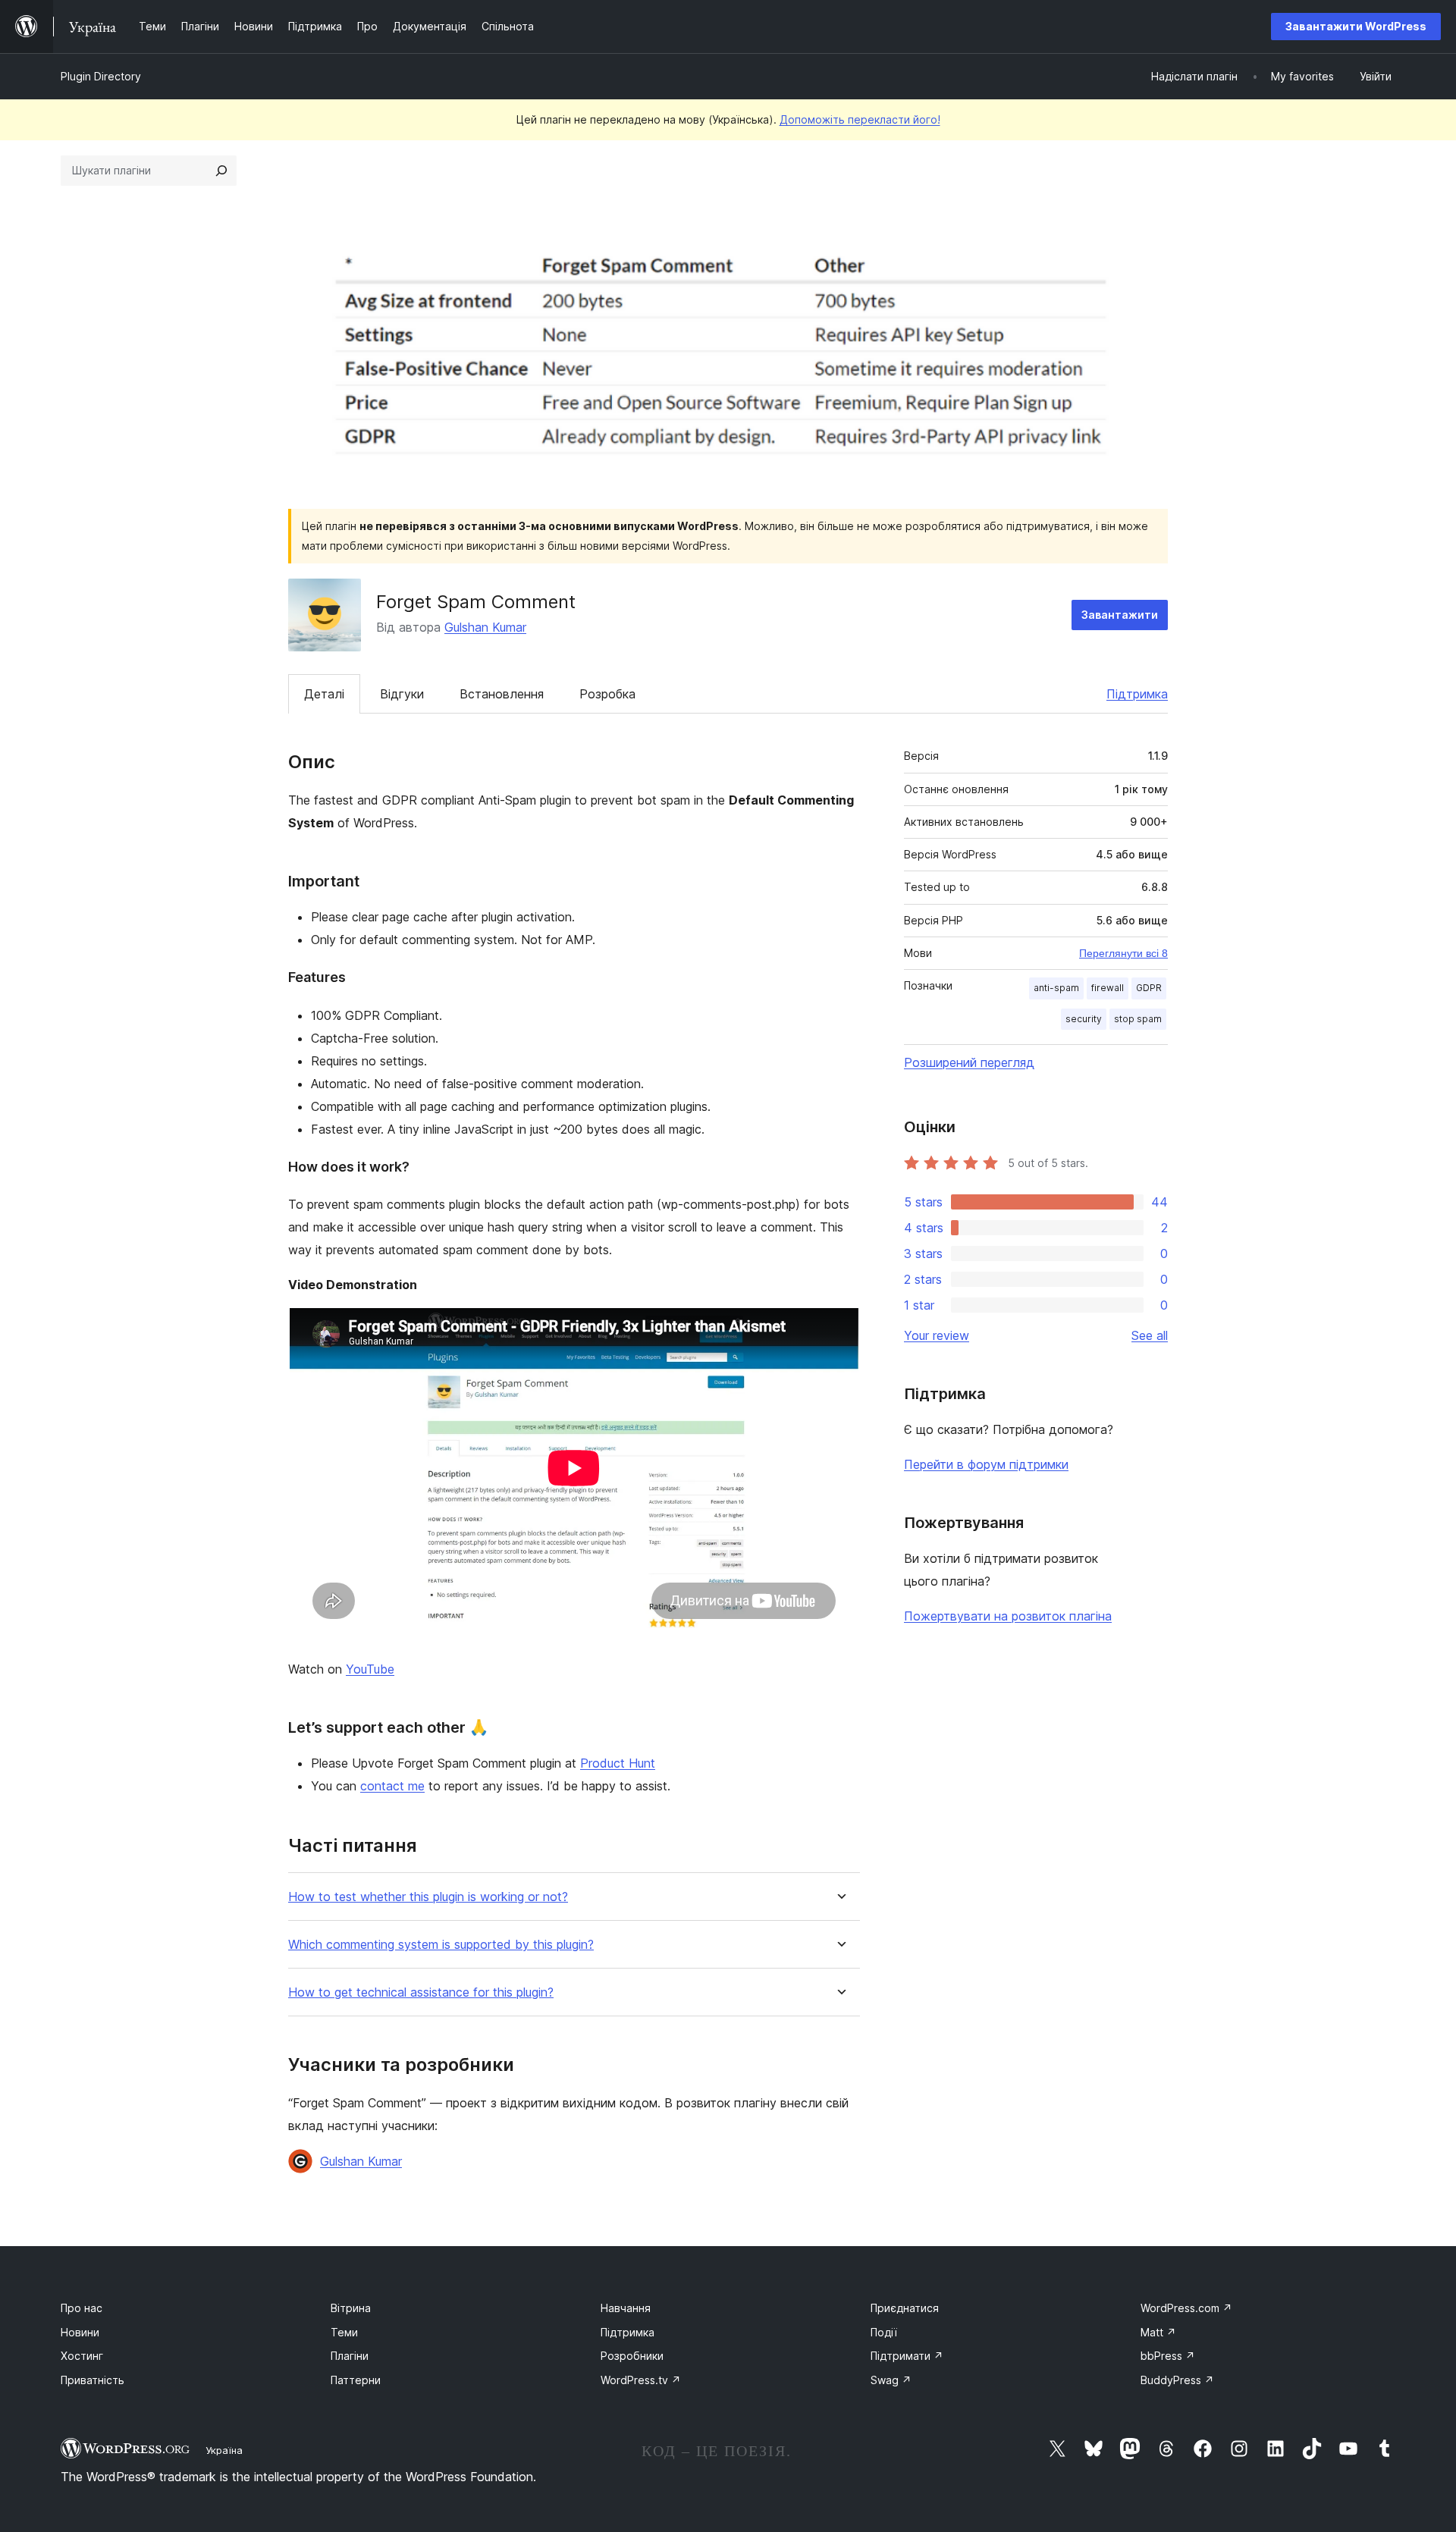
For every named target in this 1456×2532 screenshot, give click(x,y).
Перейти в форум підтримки (986, 1464)
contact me (392, 1786)
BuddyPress (1177, 2380)
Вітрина (351, 2308)
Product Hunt (618, 1763)
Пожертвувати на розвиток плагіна (1008, 1616)
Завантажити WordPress (1356, 26)
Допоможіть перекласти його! (860, 119)
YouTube (370, 1669)
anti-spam (1056, 988)
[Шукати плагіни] (221, 171)
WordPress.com (1186, 2308)
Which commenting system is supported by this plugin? (441, 1945)
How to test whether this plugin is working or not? (428, 1897)
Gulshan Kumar (485, 627)
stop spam (1138, 1019)
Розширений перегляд (969, 1062)
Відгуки (402, 694)
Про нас (82, 2308)
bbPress (1168, 2356)
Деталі (324, 694)
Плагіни (350, 2356)
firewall (1108, 988)
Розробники (632, 2356)
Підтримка (1137, 694)
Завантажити (1120, 615)
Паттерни (356, 2380)
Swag (891, 2380)
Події (884, 2332)
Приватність (93, 2380)
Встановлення (502, 694)
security (1084, 1019)
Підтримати (907, 2356)
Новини (80, 2332)
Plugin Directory (101, 76)
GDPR (1149, 988)
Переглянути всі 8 (1123, 953)
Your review (937, 1335)
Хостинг (82, 2356)
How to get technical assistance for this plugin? (421, 1992)
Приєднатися (905, 2308)
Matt (1158, 2332)
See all (1150, 1335)
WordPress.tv (641, 2380)
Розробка (607, 694)
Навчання (626, 2308)
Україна (224, 2450)
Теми (344, 2332)
